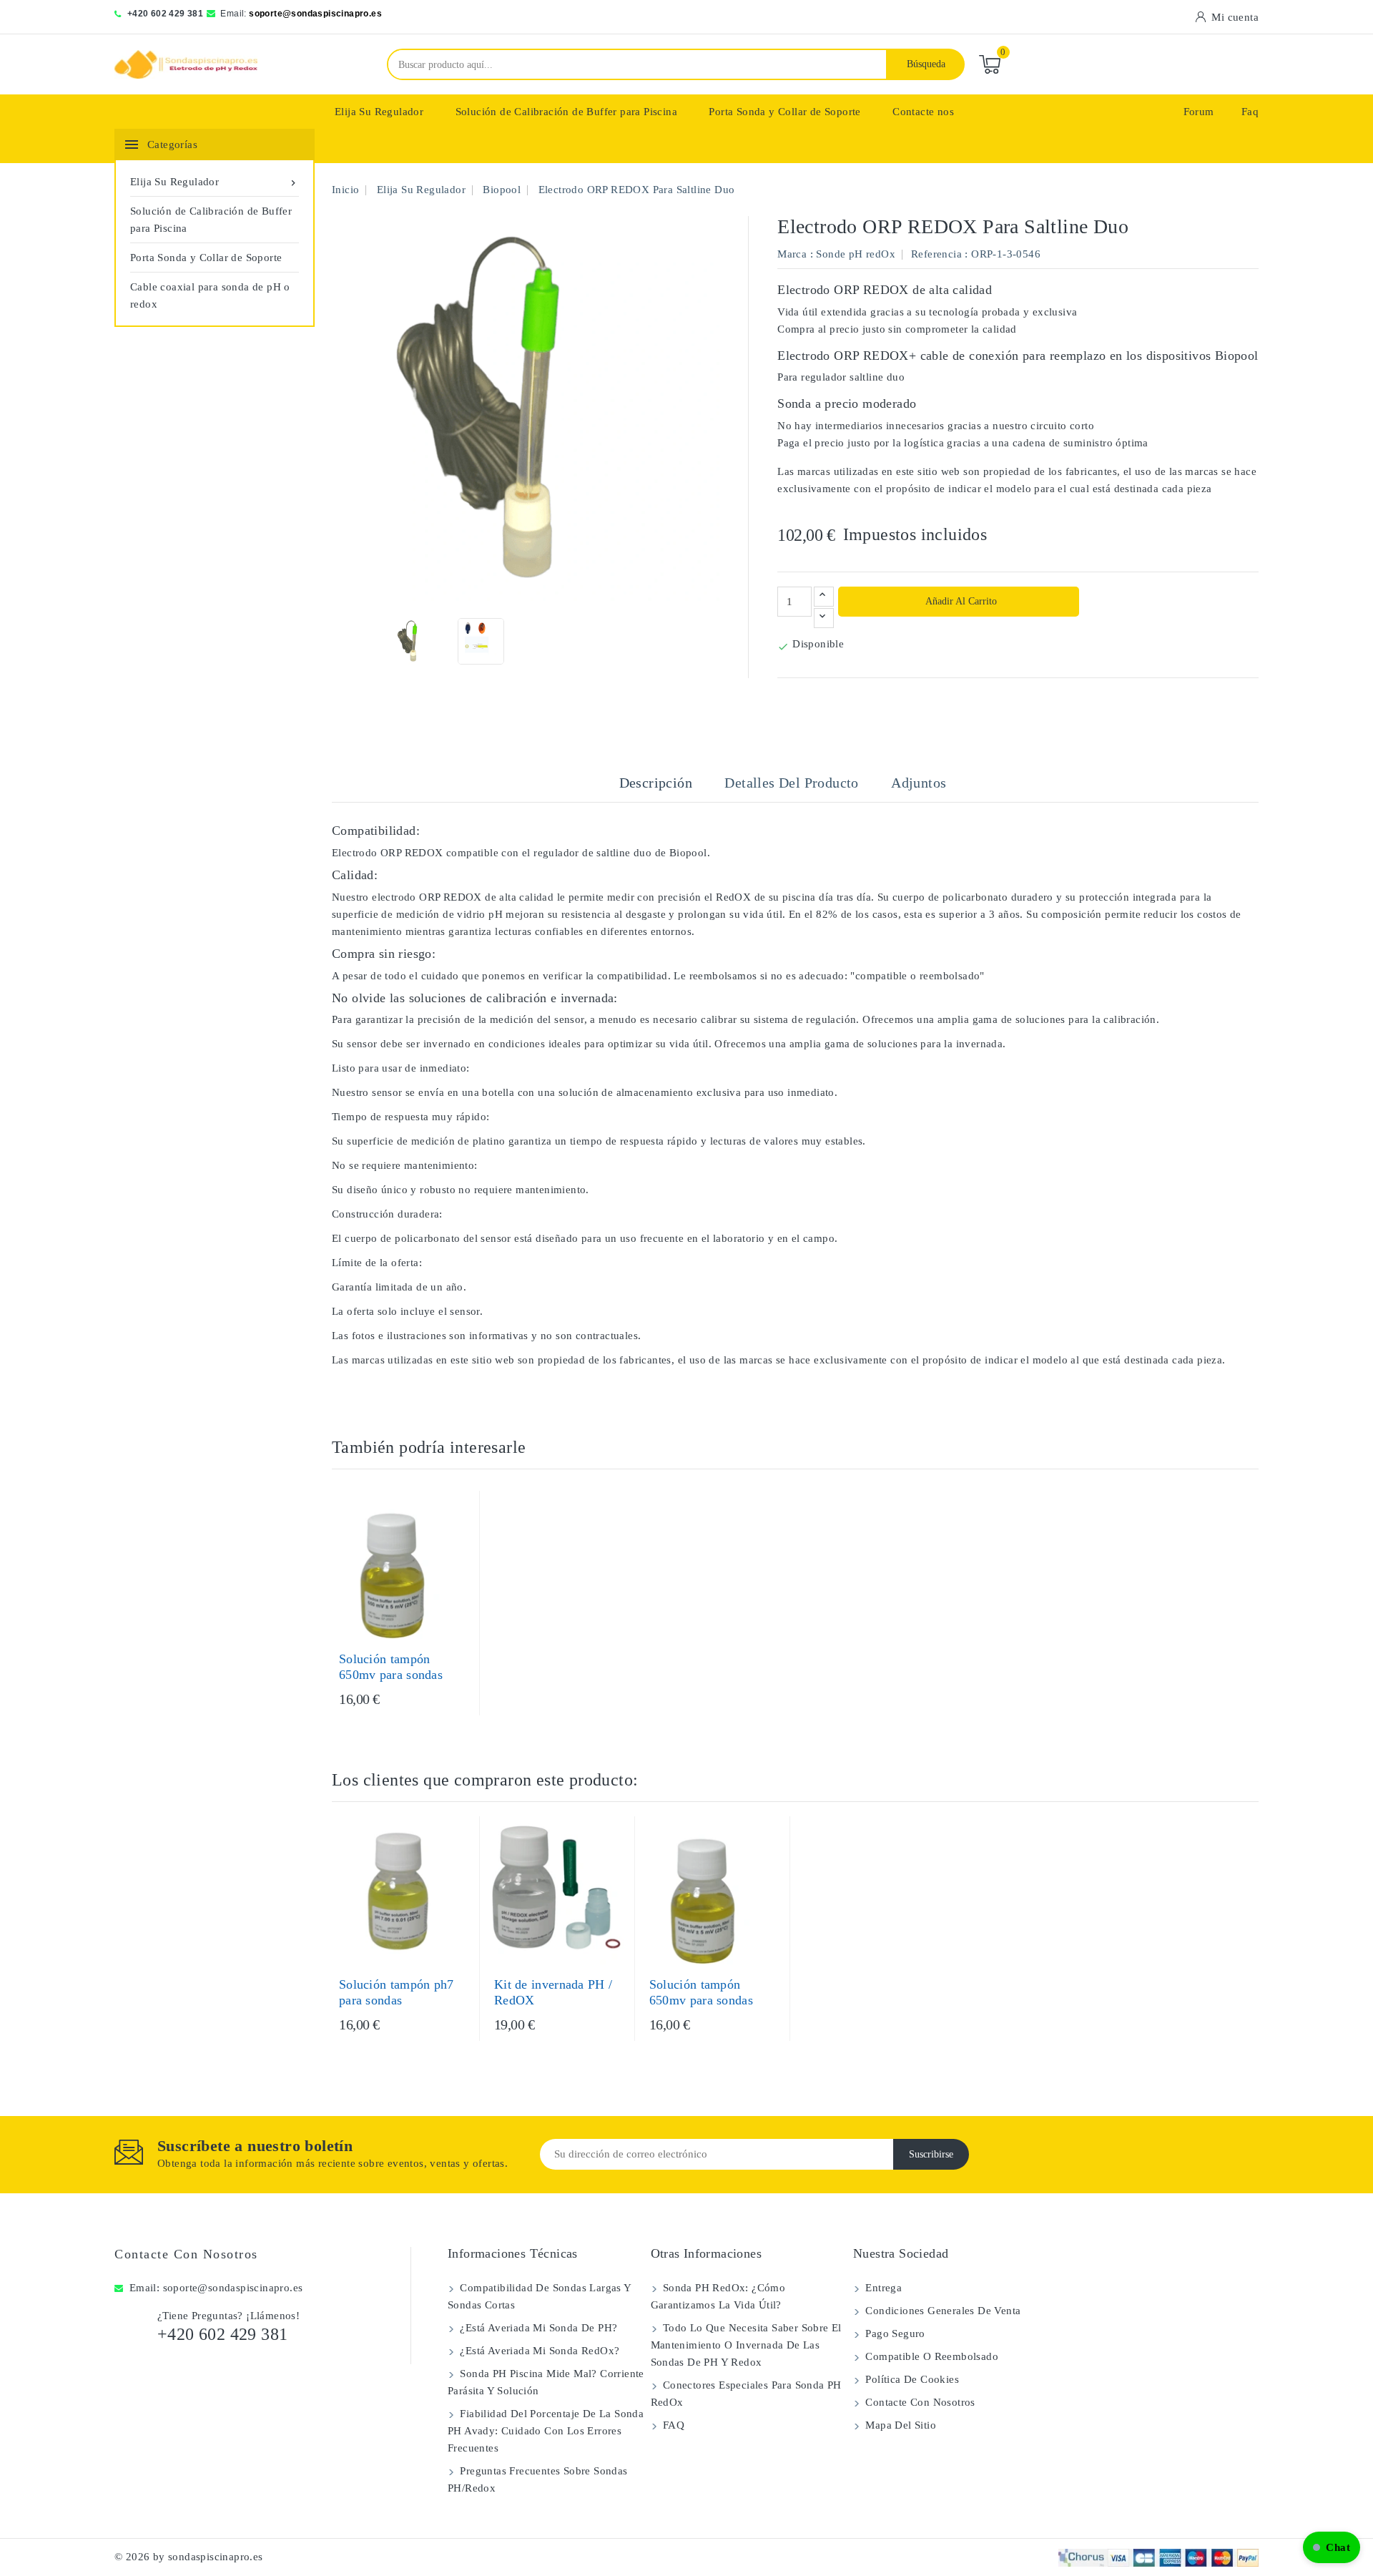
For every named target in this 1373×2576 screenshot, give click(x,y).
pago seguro (894, 2333)
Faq (1250, 112)
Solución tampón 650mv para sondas (391, 1667)
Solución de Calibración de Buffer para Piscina (566, 112)
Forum (1199, 112)
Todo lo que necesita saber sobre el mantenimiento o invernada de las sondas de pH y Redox (746, 2345)
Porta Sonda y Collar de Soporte (784, 112)
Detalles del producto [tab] (791, 783)
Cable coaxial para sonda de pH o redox (210, 295)
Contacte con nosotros (186, 2254)
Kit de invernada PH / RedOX (553, 1992)
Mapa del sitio (899, 2425)
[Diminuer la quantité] (824, 618)
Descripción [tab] (656, 783)
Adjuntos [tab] (919, 783)
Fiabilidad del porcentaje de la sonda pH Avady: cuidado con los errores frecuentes (546, 2431)
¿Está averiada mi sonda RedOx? (538, 2351)
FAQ (673, 2425)
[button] (1332, 2547)
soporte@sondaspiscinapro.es (315, 14)
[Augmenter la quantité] (824, 597)
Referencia (936, 254)
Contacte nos (923, 112)
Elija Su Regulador (379, 112)
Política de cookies (911, 2379)
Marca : (795, 254)
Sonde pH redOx (856, 254)
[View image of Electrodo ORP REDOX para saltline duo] (413, 641)
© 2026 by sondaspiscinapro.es (189, 2557)
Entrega (882, 2288)
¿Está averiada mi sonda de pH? (537, 2328)
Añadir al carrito (960, 601)
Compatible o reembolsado (930, 2356)
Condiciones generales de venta (941, 2311)
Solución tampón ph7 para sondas (397, 1992)
